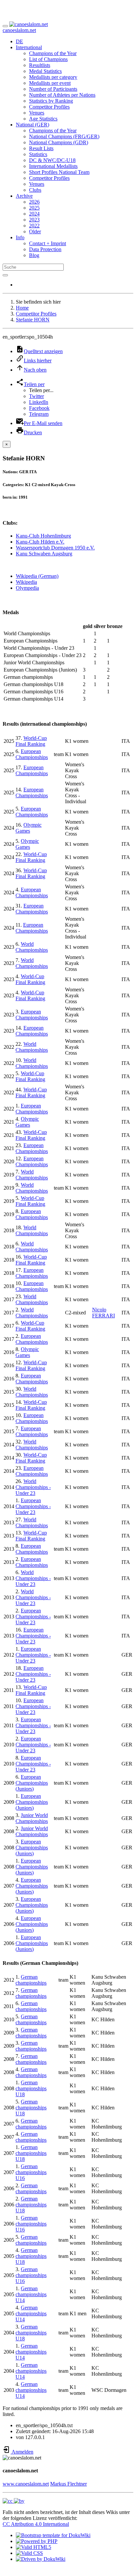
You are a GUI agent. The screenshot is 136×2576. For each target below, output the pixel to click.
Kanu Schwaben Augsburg (44, 554)
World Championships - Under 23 (33, 1487)
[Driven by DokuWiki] (41, 2559)
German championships (31, 1980)
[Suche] (5, 275)
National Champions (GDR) (59, 142)
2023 (34, 220)
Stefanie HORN (33, 320)
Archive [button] (24, 196)
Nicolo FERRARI (103, 1313)
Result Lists (41, 148)
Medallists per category (53, 77)
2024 (34, 214)
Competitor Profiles (49, 107)
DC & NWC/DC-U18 (52, 160)
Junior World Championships (32, 1818)
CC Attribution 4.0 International (36, 2524)
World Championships (32, 947)
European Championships (32, 754)
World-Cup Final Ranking (31, 741)
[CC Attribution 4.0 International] (14, 2501)
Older (35, 231)
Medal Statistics (45, 71)
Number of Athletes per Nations (62, 95)
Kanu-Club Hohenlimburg (43, 536)
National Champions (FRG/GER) (64, 136)
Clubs (35, 190)
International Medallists (53, 166)
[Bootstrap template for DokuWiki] (53, 2535)
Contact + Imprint (48, 243)
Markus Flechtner (68, 2484)
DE (19, 41)
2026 (34, 202)
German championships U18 (31, 2088)
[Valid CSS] (29, 2553)
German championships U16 (31, 2172)
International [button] (29, 47)
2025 (34, 208)
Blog (34, 255)
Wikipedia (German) (37, 576)
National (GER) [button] (33, 125)
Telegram (39, 414)
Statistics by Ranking (51, 101)
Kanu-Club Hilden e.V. (40, 542)
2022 (34, 226)
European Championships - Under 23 (33, 1506)
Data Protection (45, 249)
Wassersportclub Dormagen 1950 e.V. (55, 548)
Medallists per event (50, 83)
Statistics (38, 154)
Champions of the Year (53, 53)
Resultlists (40, 65)
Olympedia (27, 588)
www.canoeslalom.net (26, 2484)
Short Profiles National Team (59, 172)
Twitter (36, 396)
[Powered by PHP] (37, 2541)
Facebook (39, 408)
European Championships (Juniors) (32, 1783)
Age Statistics (43, 119)
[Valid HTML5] (34, 2547)
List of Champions (48, 59)
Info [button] (20, 237)
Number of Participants (53, 89)
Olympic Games (29, 828)
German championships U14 (31, 2294)
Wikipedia (26, 582)
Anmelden (22, 2452)
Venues (37, 113)
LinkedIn (39, 402)
